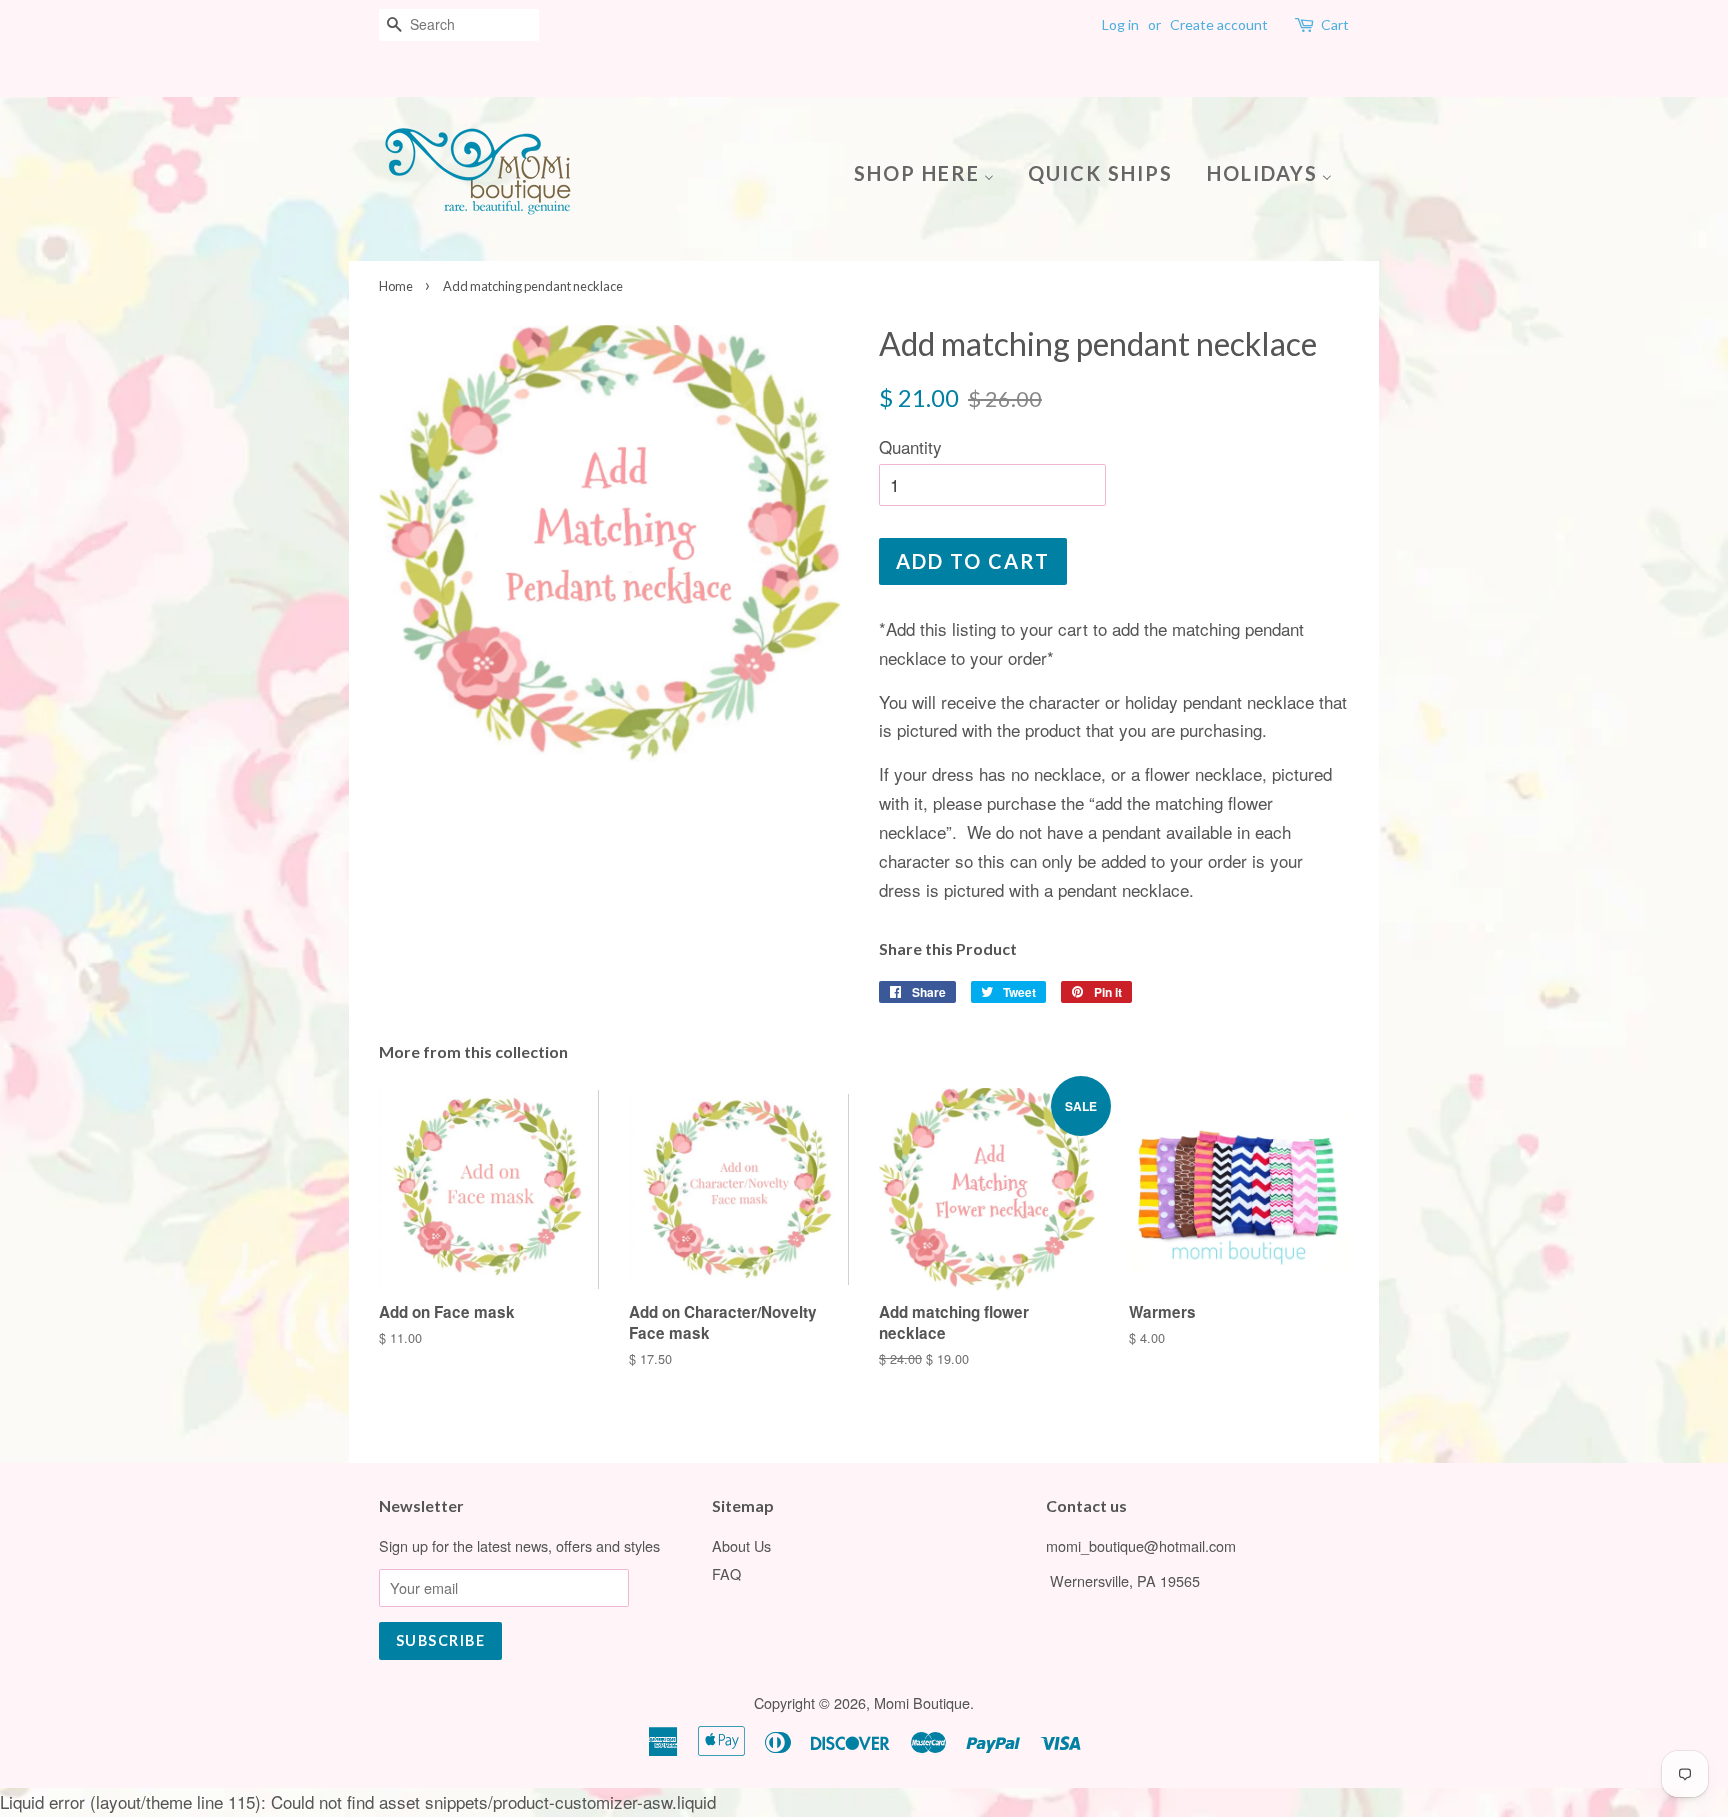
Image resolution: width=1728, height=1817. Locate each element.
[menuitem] (931, 171)
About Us (741, 1545)
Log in (1120, 24)
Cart (1335, 24)
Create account (1219, 24)
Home (396, 286)
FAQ (726, 1573)
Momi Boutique (922, 1702)
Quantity (910, 446)
